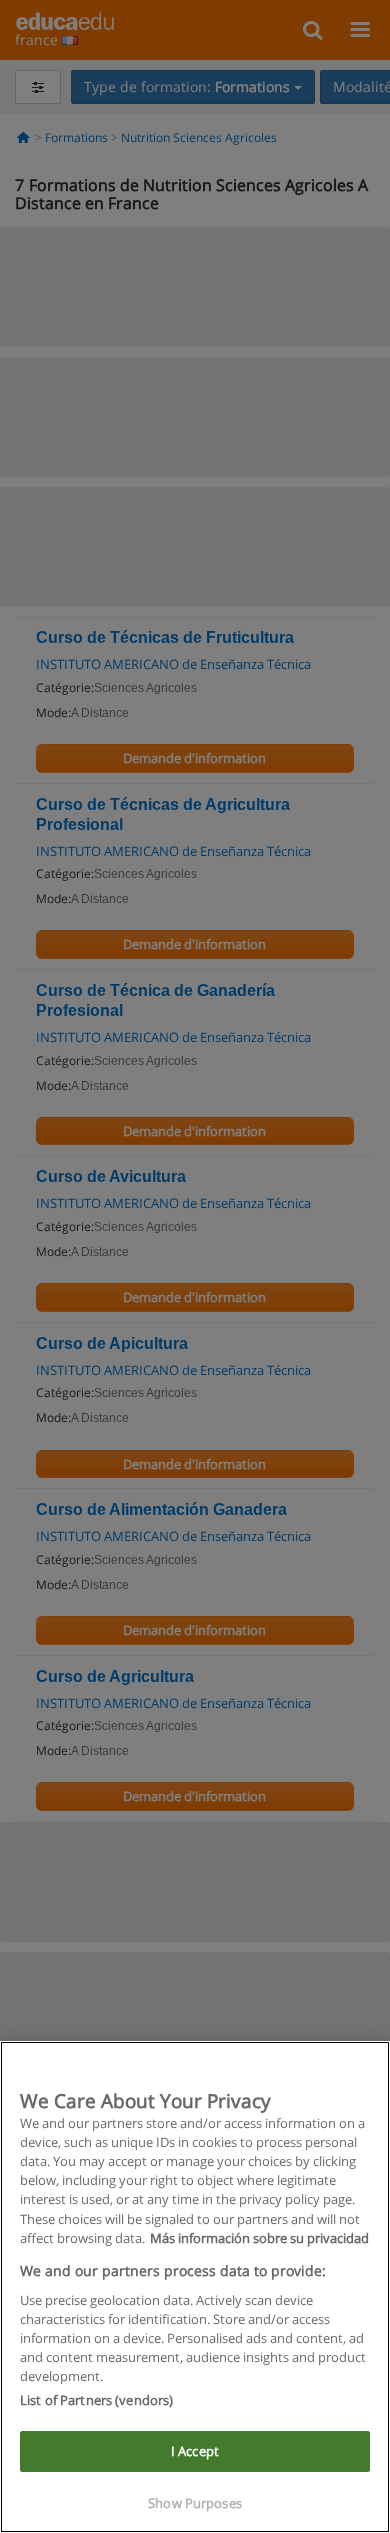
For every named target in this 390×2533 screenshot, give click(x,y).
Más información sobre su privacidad (259, 2238)
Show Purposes (195, 2503)
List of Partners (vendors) (96, 2400)
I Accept (195, 2451)
